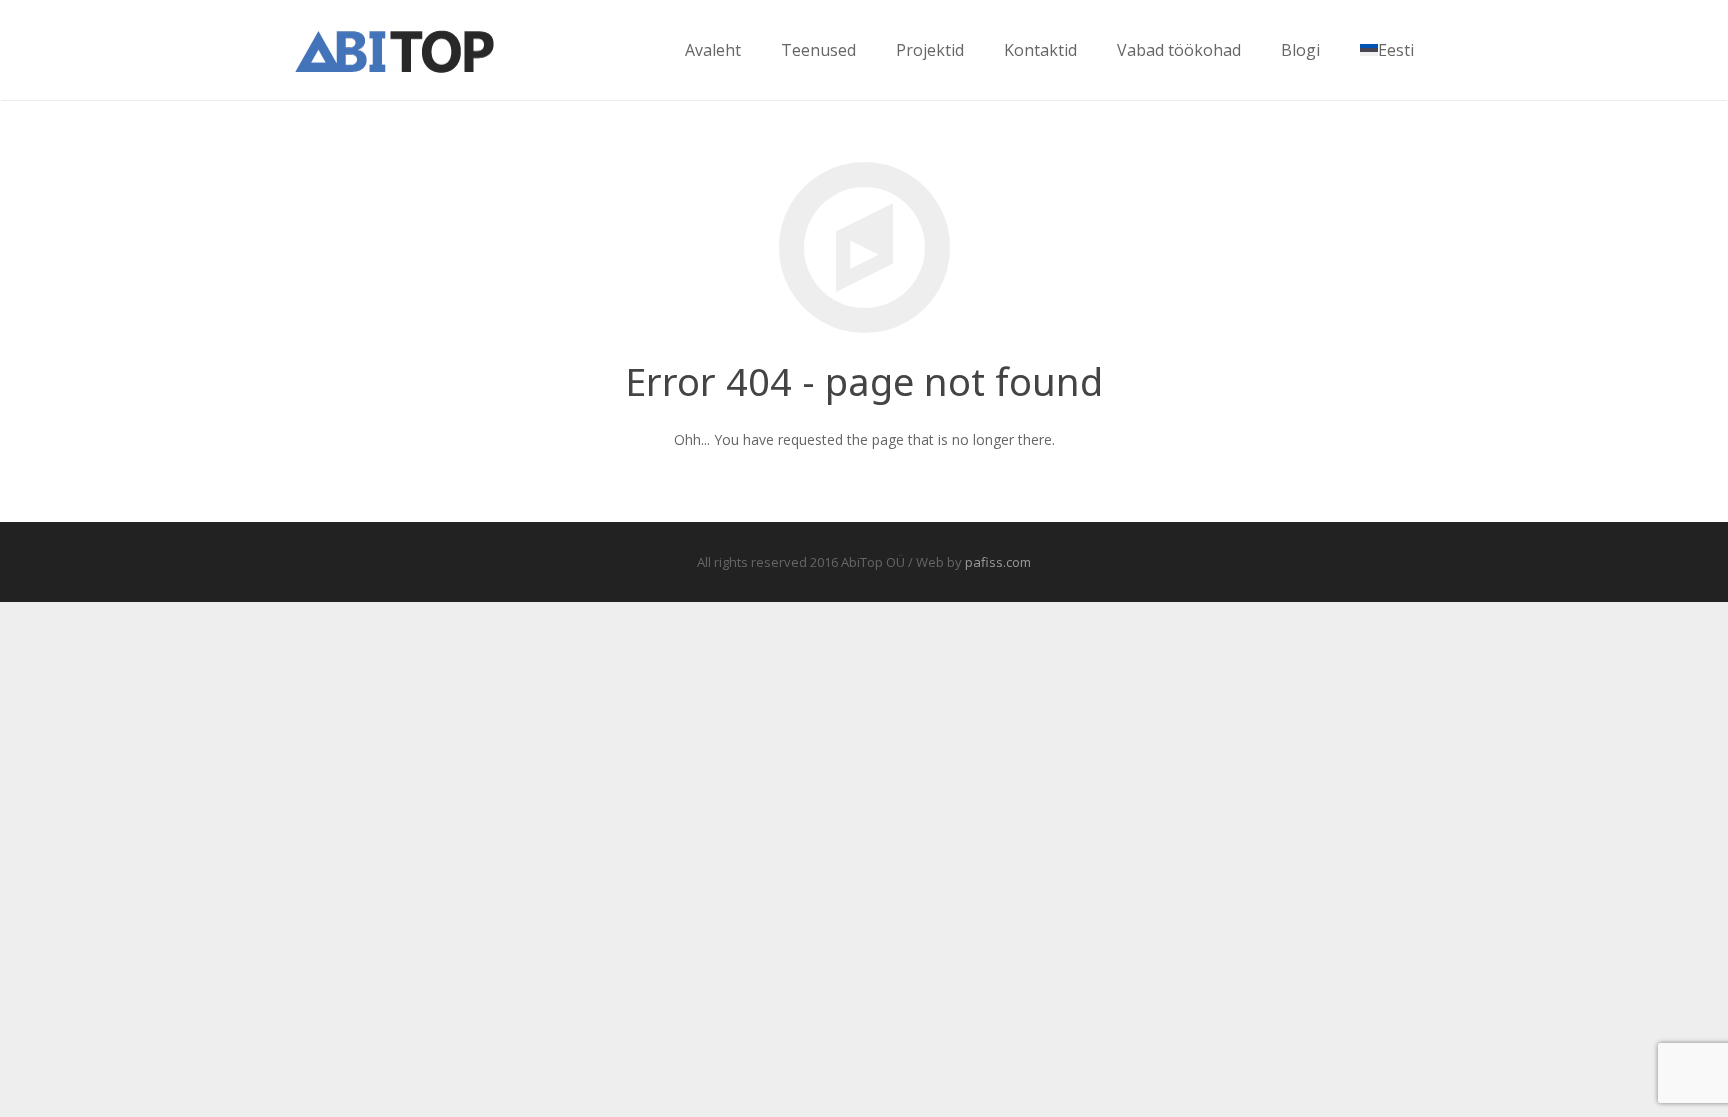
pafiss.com (998, 562)
